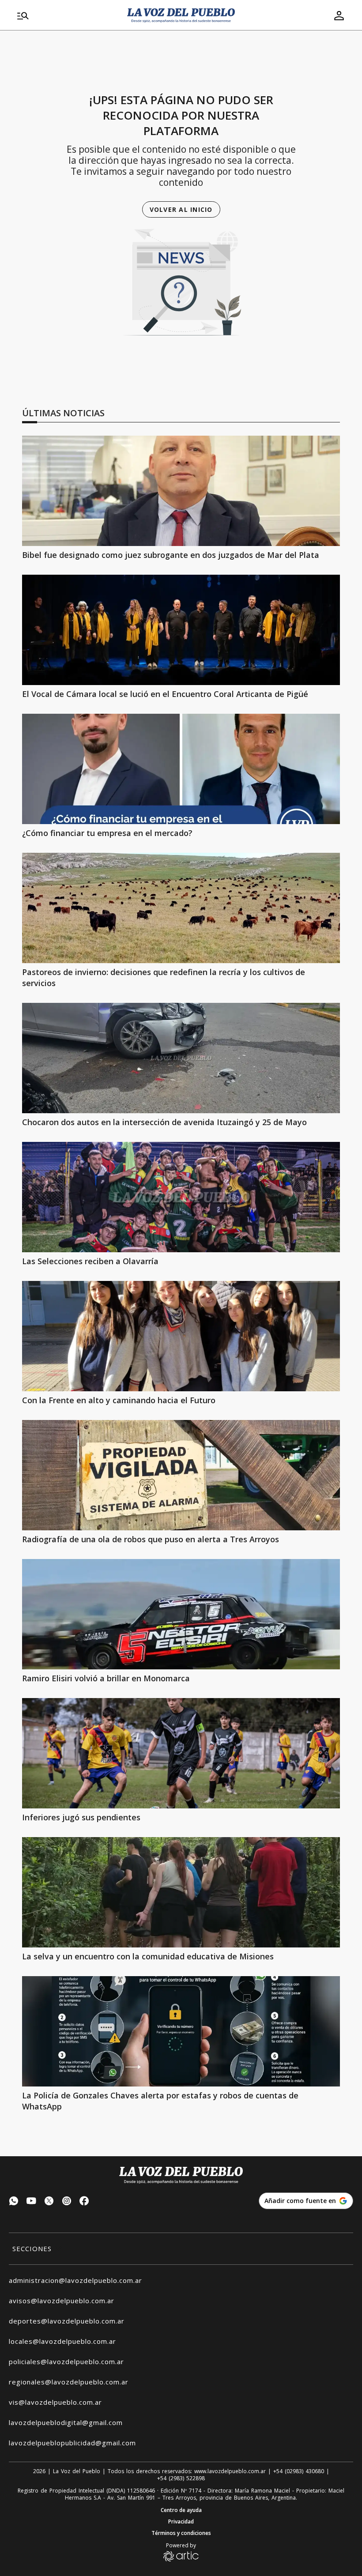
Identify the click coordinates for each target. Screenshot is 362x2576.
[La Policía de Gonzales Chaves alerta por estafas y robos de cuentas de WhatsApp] (181, 2031)
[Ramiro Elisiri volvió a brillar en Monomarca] (181, 1614)
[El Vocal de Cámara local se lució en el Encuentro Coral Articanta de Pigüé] (181, 630)
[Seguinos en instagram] (67, 2202)
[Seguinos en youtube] (31, 2202)
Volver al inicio (181, 209)
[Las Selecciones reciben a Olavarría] (181, 1197)
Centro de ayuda (181, 2510)
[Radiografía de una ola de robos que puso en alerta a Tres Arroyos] (181, 1475)
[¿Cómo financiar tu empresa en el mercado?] (181, 769)
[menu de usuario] (339, 15)
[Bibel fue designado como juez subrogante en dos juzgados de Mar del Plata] (181, 491)
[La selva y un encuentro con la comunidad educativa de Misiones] (181, 1892)
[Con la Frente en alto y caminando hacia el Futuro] (181, 1336)
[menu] (67, 15)
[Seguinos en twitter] (49, 2202)
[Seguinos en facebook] (84, 2202)
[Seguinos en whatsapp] (14, 2202)
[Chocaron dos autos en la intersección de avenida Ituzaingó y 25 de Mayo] (181, 1058)
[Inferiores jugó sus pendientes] (181, 1753)
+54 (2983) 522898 (181, 2478)
